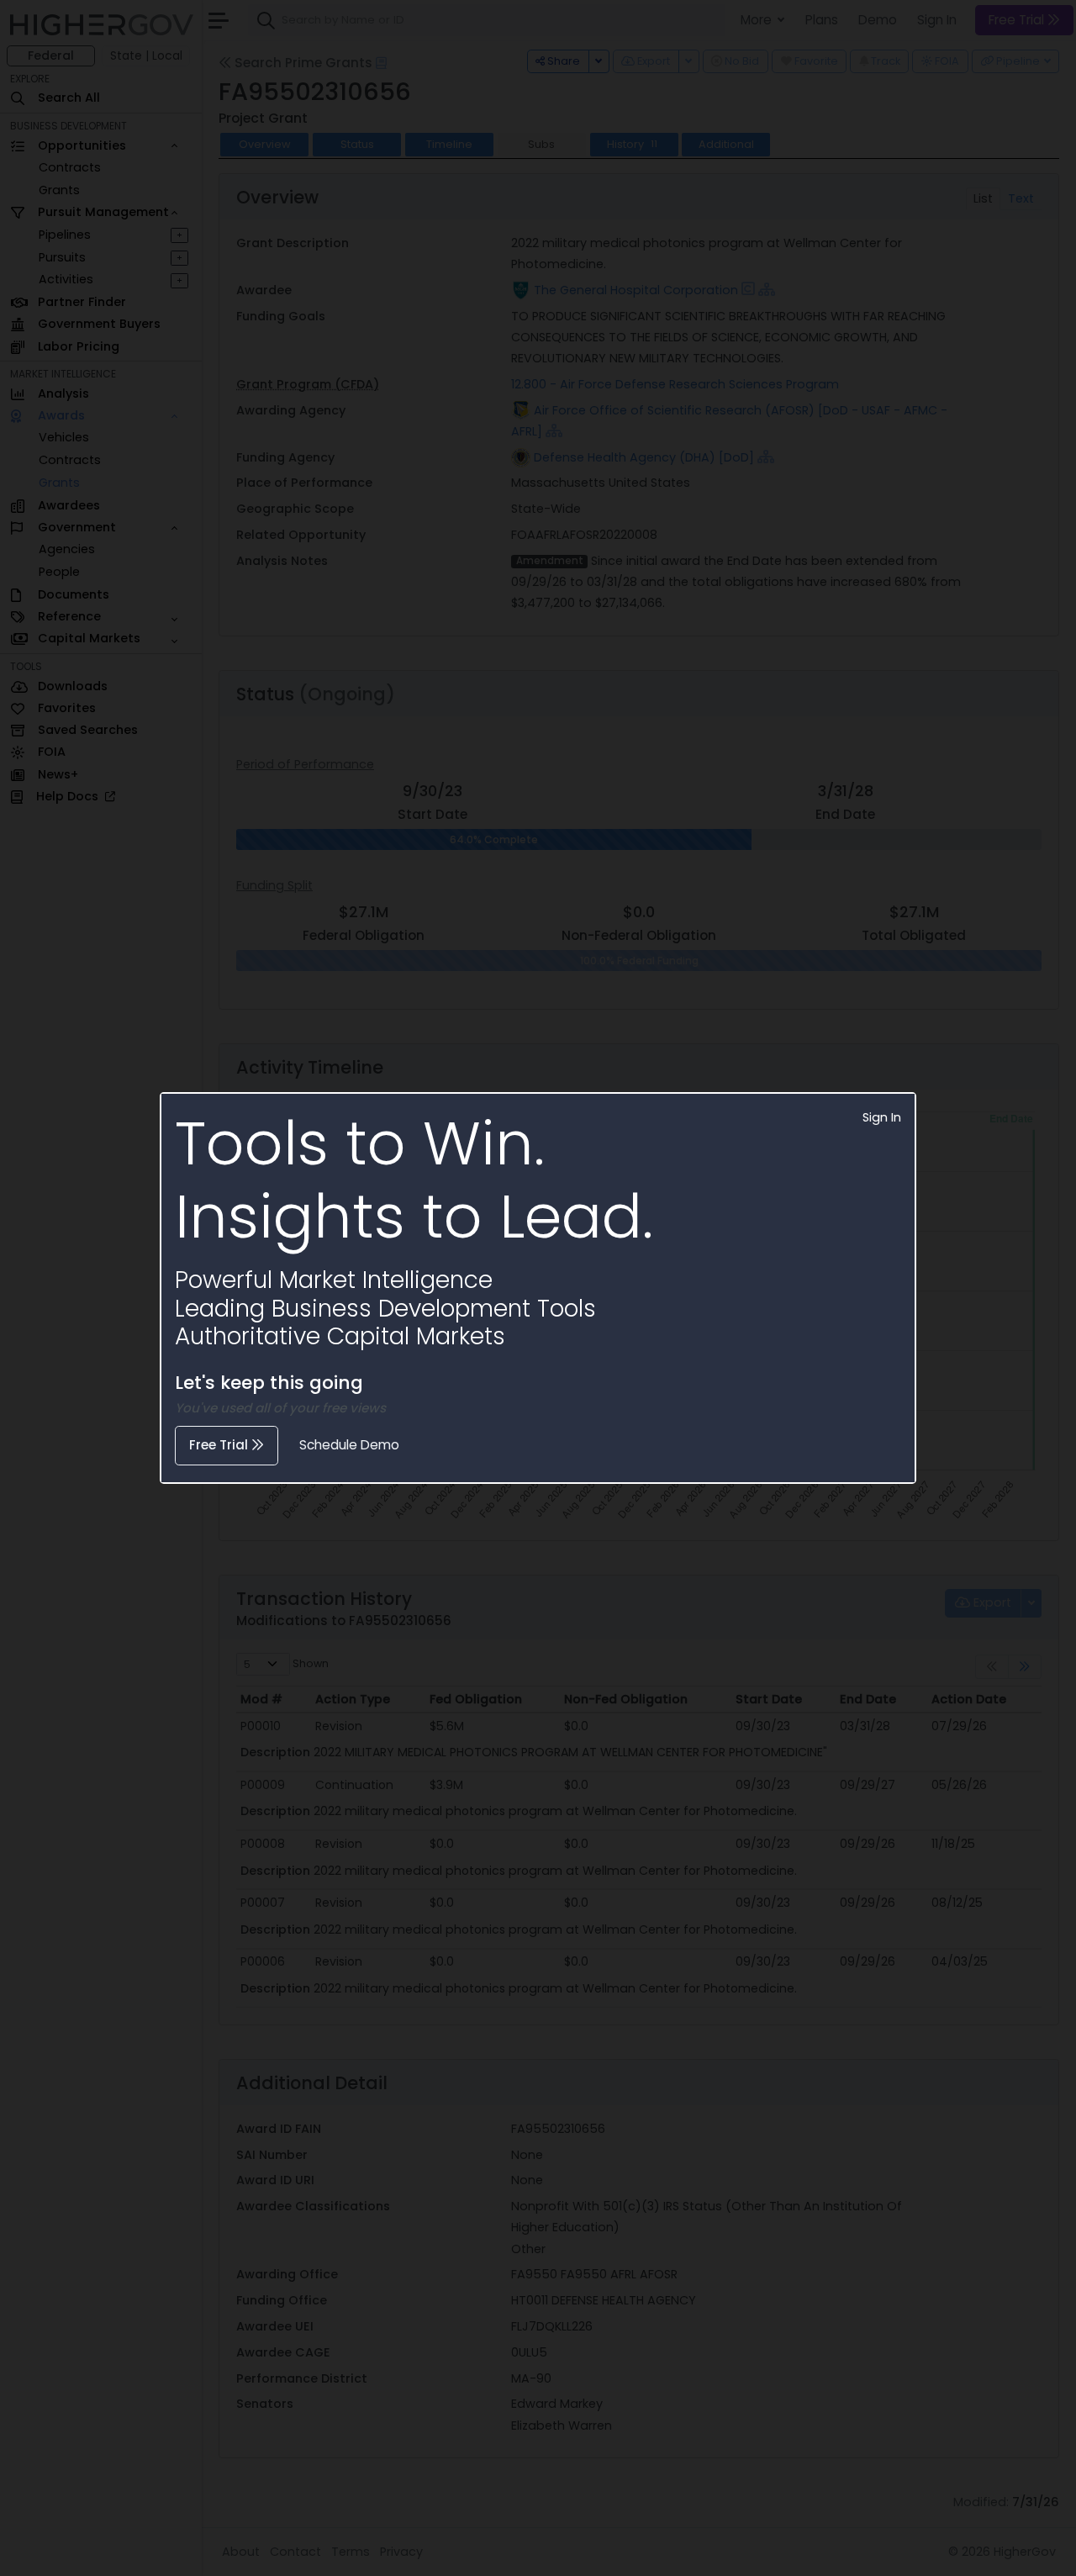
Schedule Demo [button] (349, 1445)
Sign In (882, 1117)
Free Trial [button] (220, 1445)
